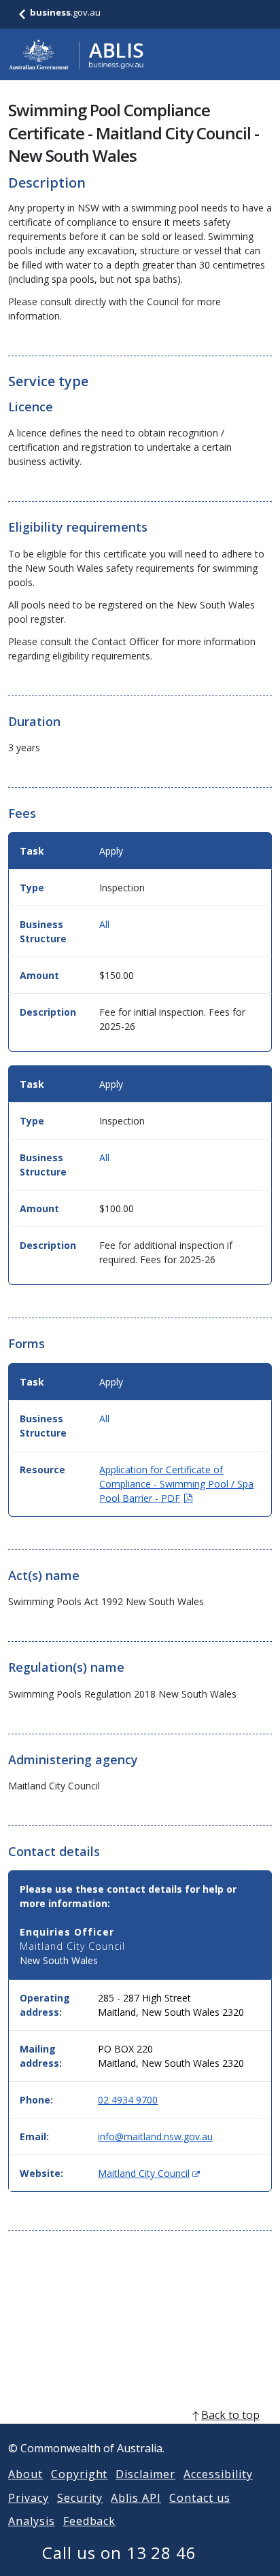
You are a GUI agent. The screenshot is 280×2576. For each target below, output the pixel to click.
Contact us (200, 2498)
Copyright (80, 2474)
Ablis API (136, 2498)
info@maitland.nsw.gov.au (155, 2136)
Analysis (32, 2521)
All (104, 924)
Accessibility (218, 2474)
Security (80, 2498)
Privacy (29, 2498)
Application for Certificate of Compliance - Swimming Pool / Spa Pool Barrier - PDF (176, 1484)
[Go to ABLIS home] (76, 54)
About (25, 2474)
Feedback (90, 2521)
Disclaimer (145, 2474)
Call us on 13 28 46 (119, 2553)
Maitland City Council (149, 2173)
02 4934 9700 (128, 2100)
